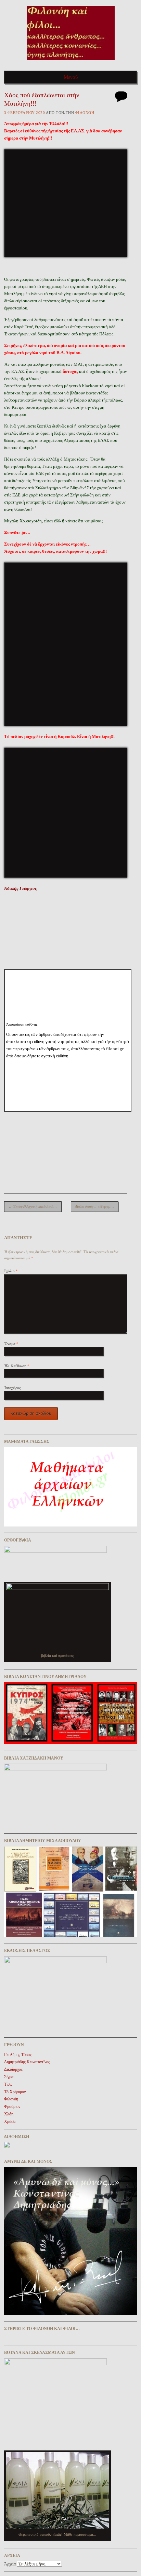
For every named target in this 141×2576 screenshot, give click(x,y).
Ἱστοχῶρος (12, 1388)
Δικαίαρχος (13, 2069)
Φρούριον (12, 2107)
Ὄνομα (11, 1344)
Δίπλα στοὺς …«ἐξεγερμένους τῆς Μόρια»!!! (97, 1206)
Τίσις (8, 2084)
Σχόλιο (11, 1271)
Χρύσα (10, 2122)
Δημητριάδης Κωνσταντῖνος (27, 2062)
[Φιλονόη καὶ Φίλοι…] (71, 62)
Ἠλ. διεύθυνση (17, 1366)
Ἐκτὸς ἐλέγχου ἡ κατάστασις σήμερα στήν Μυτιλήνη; (35, 1206)
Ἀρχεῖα (10, 2564)
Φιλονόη (85, 113)
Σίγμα (9, 2077)
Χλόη (9, 2114)
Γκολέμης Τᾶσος (18, 2055)
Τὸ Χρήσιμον (15, 2092)
